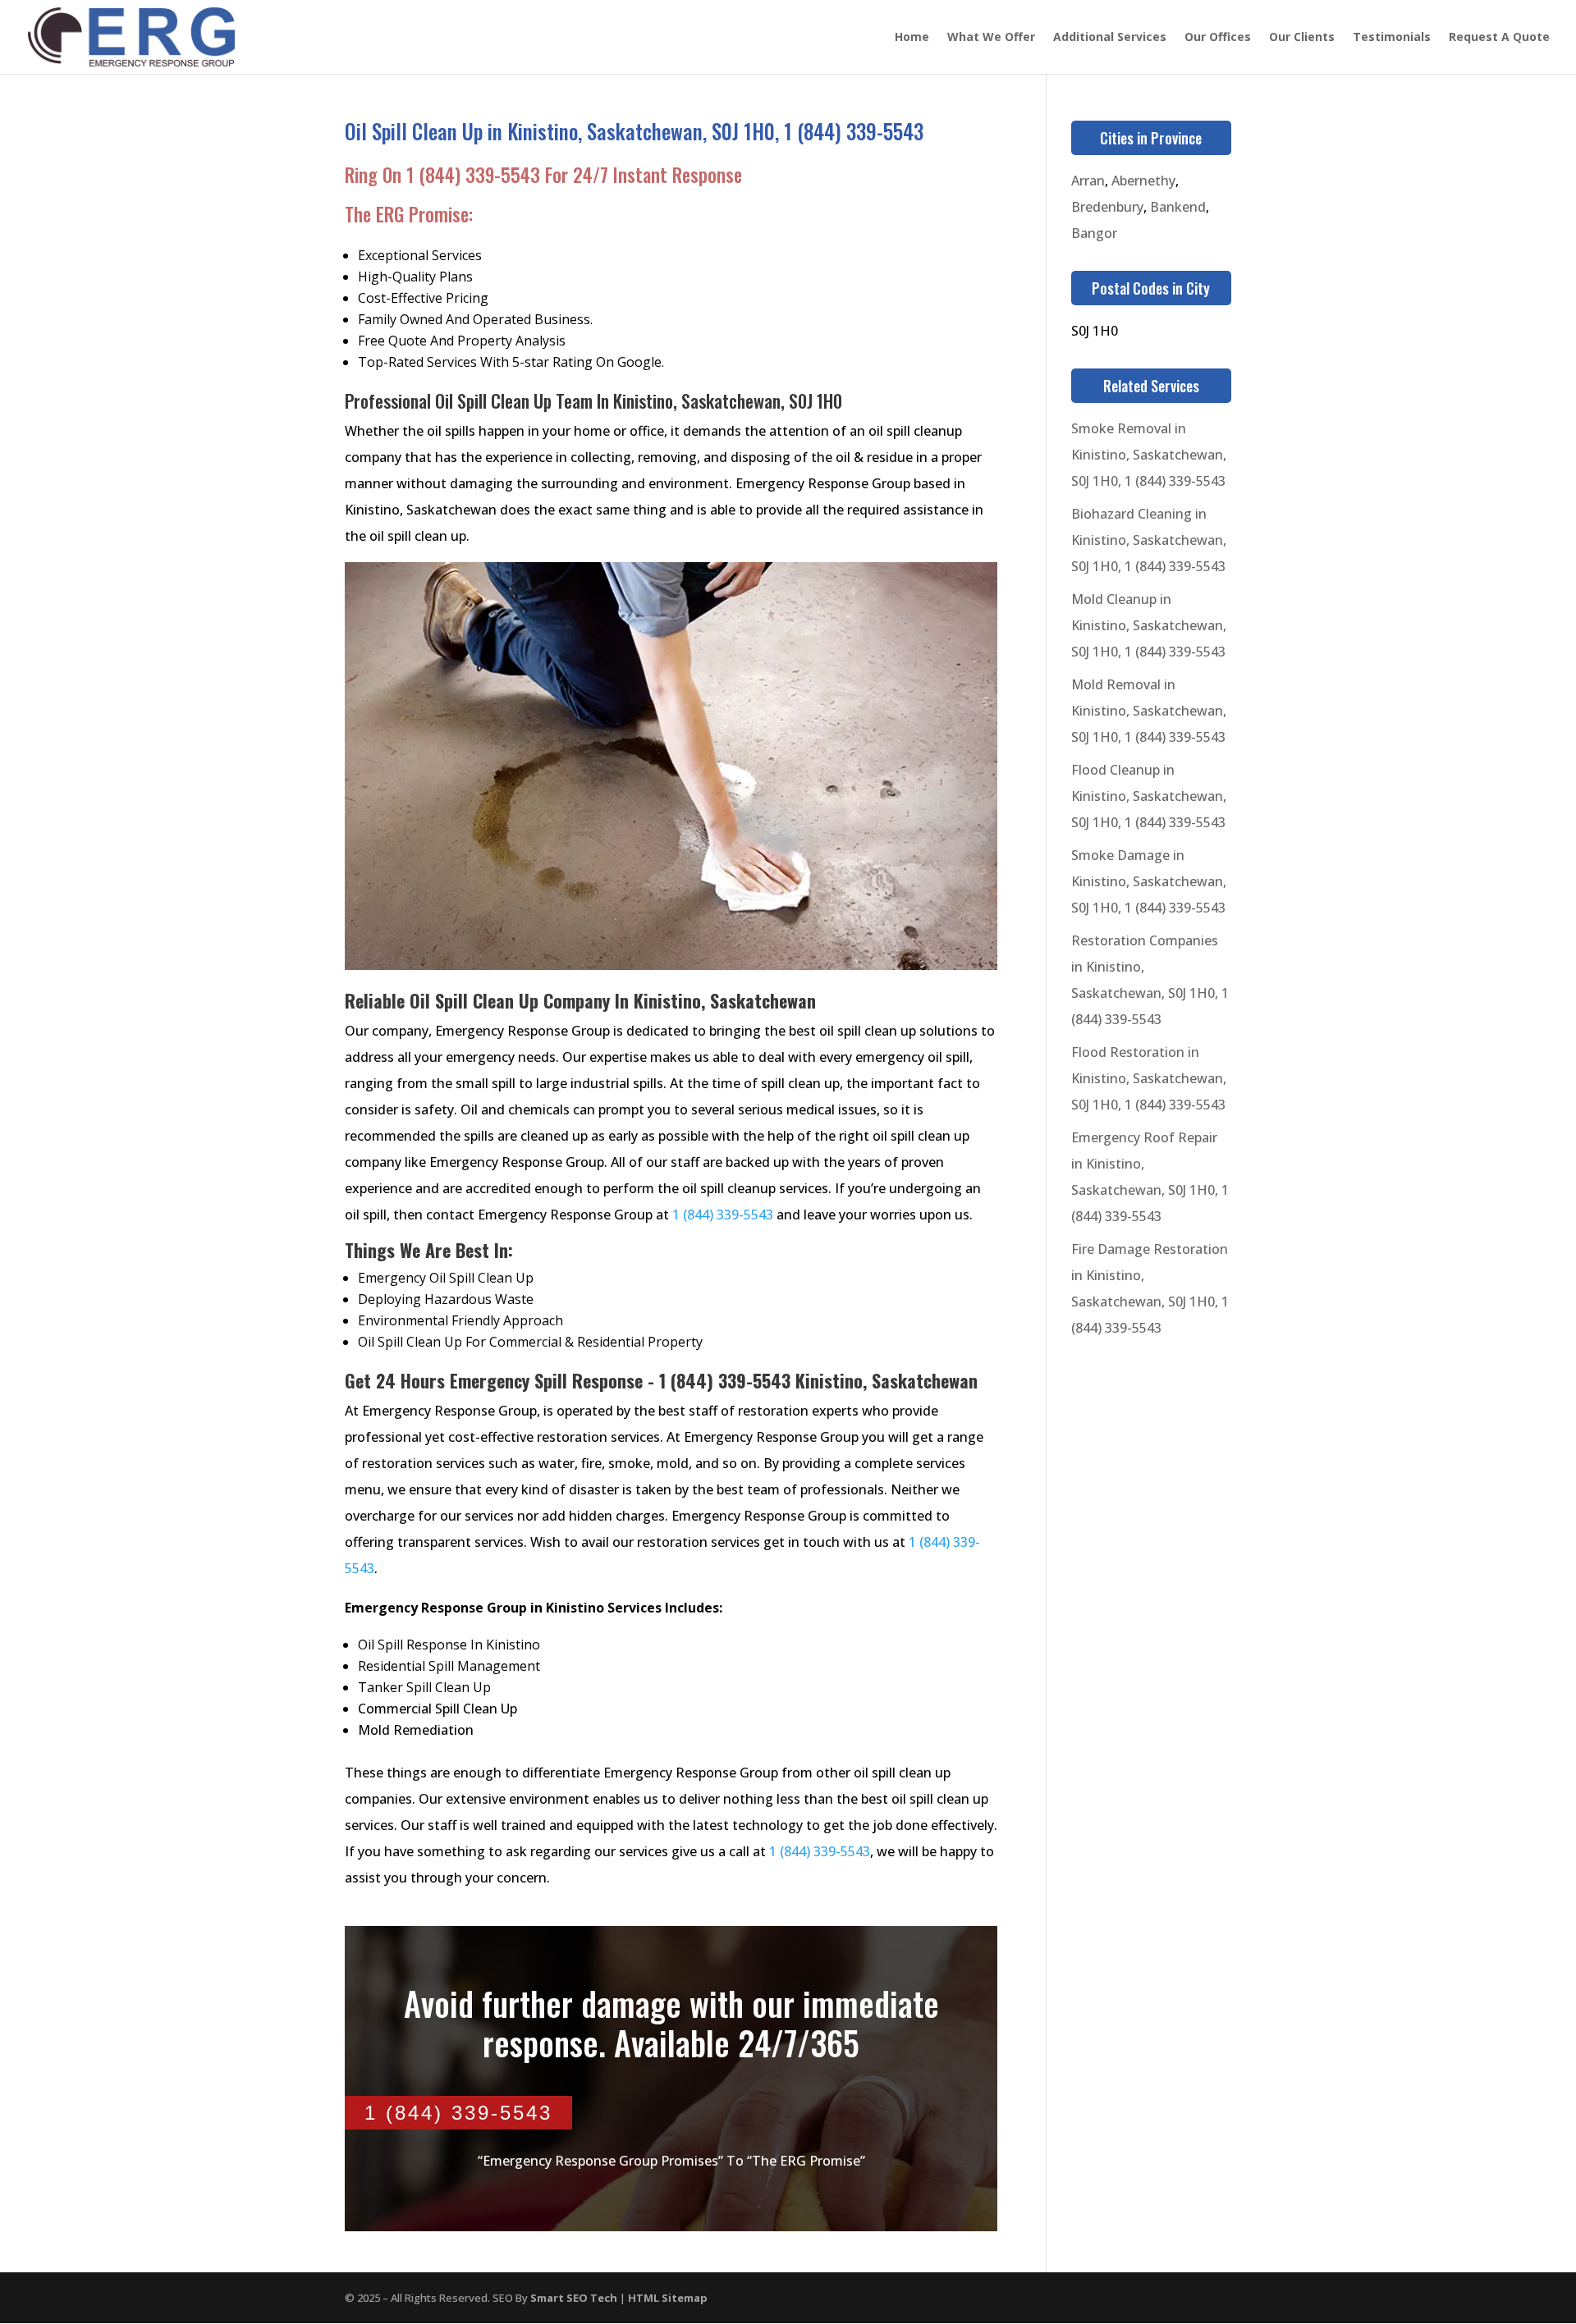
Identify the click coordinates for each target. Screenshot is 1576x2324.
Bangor (1094, 233)
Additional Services (1110, 38)
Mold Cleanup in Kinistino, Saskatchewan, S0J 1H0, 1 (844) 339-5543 (1149, 625)
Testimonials (1392, 38)
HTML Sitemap (668, 2298)
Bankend (1178, 207)
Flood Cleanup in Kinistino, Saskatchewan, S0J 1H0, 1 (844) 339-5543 (1149, 796)
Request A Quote (1499, 38)
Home (912, 38)
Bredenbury (1107, 207)
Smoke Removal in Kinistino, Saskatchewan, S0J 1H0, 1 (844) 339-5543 (1149, 455)
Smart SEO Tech (574, 2298)
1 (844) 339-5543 (473, 175)
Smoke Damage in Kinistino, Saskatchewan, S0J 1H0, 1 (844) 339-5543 (1149, 881)
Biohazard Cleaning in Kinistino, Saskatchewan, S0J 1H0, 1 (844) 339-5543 (1149, 540)
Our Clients (1302, 38)
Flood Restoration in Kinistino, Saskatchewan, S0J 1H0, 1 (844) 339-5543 (1149, 1078)
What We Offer (991, 38)
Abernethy (1143, 181)
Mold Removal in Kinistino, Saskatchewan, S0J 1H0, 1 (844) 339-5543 (1149, 711)
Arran (1088, 181)
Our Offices (1218, 38)
